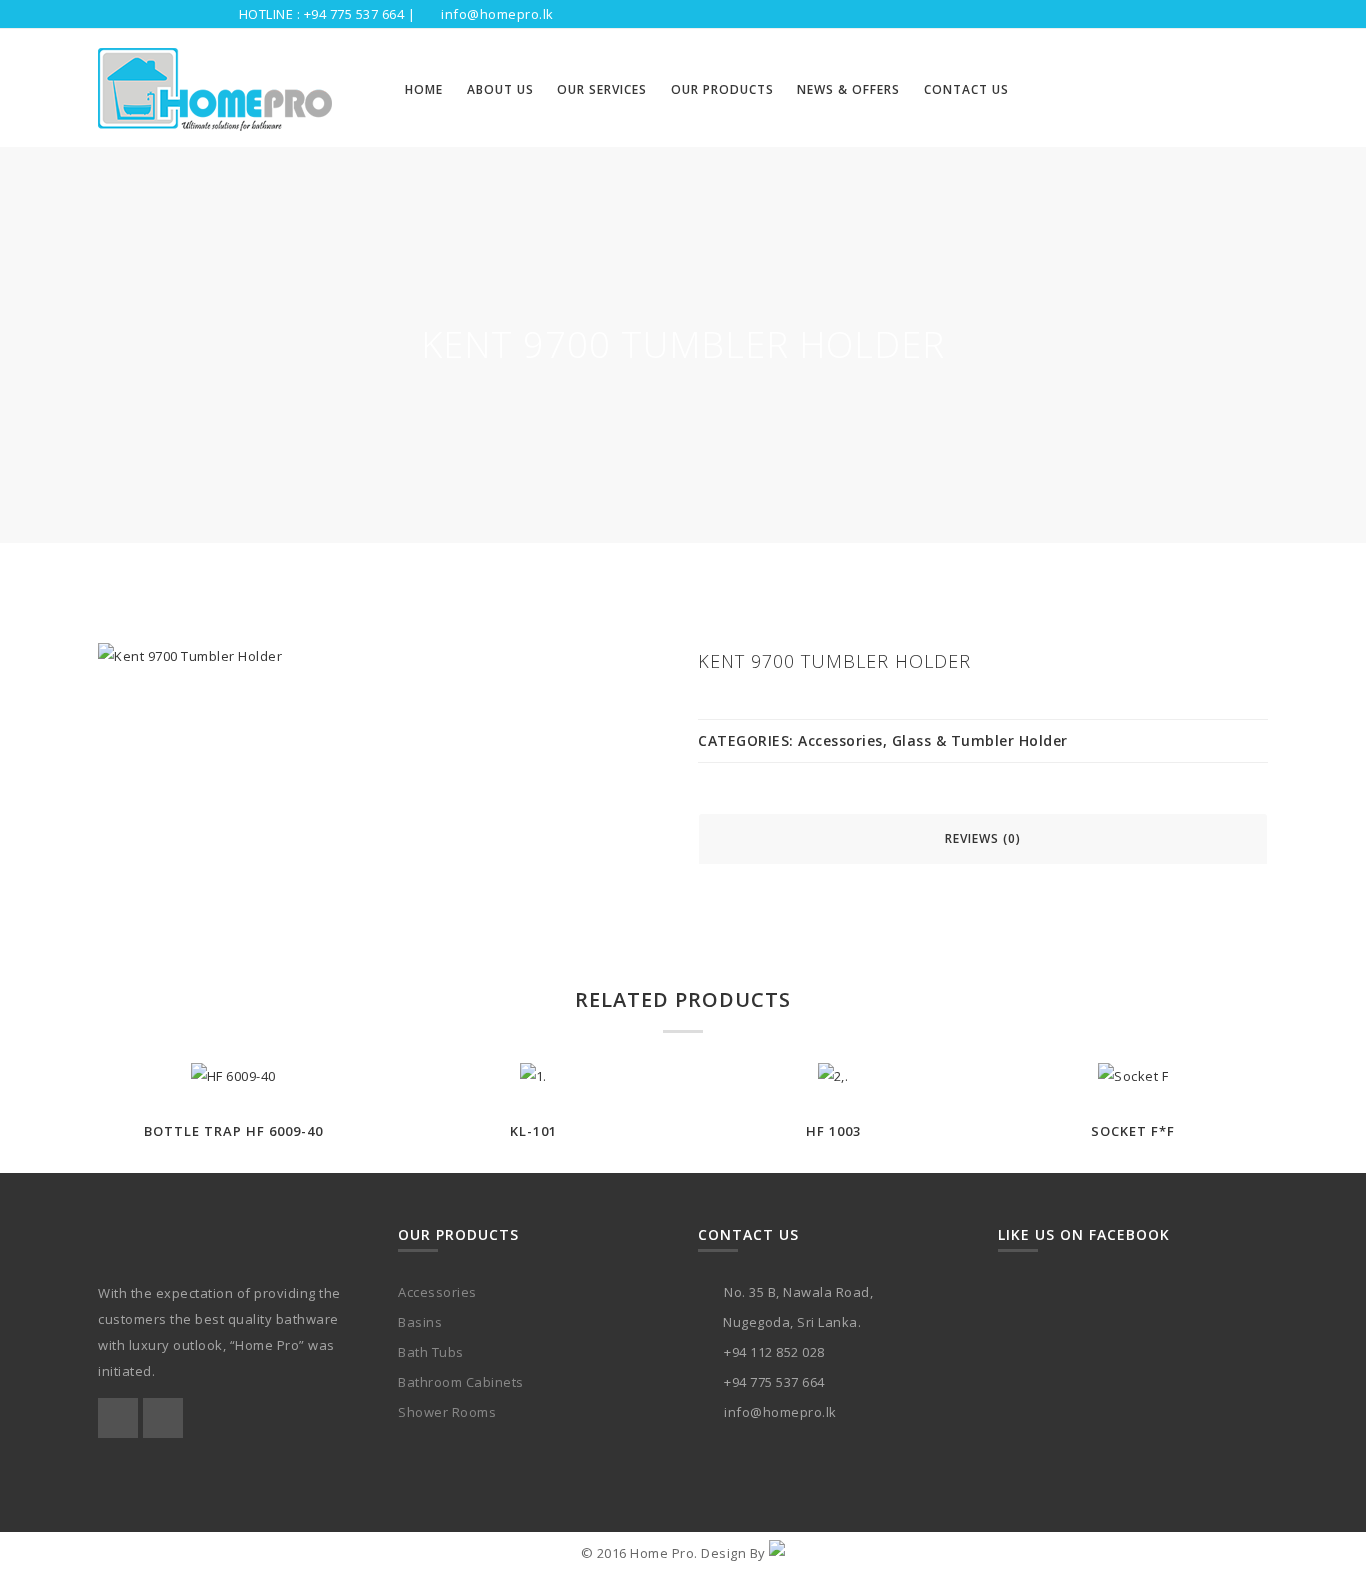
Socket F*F (1133, 1131)
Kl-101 (533, 1131)
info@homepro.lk (497, 14)
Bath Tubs (431, 1352)
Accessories (840, 740)
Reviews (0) (983, 838)
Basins (420, 1322)
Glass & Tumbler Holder (980, 740)
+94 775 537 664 (354, 14)
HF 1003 (833, 1131)
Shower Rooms (447, 1412)
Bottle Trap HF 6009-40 (233, 1131)
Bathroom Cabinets (461, 1382)
